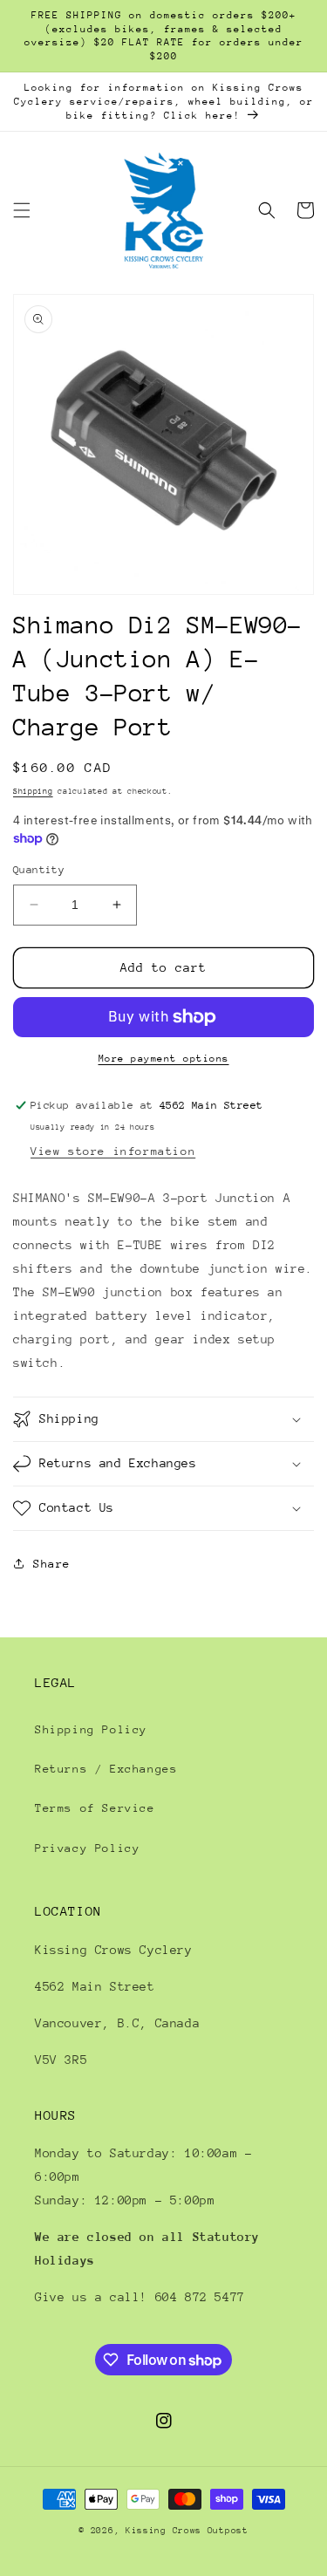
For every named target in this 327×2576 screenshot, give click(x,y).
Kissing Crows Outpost (187, 2531)
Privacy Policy (87, 1848)
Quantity (39, 870)
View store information (113, 1151)
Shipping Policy (91, 1729)
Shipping (33, 791)
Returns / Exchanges (106, 1769)
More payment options (164, 1059)
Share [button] (52, 1564)
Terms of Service (95, 1808)
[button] (22, 210)
